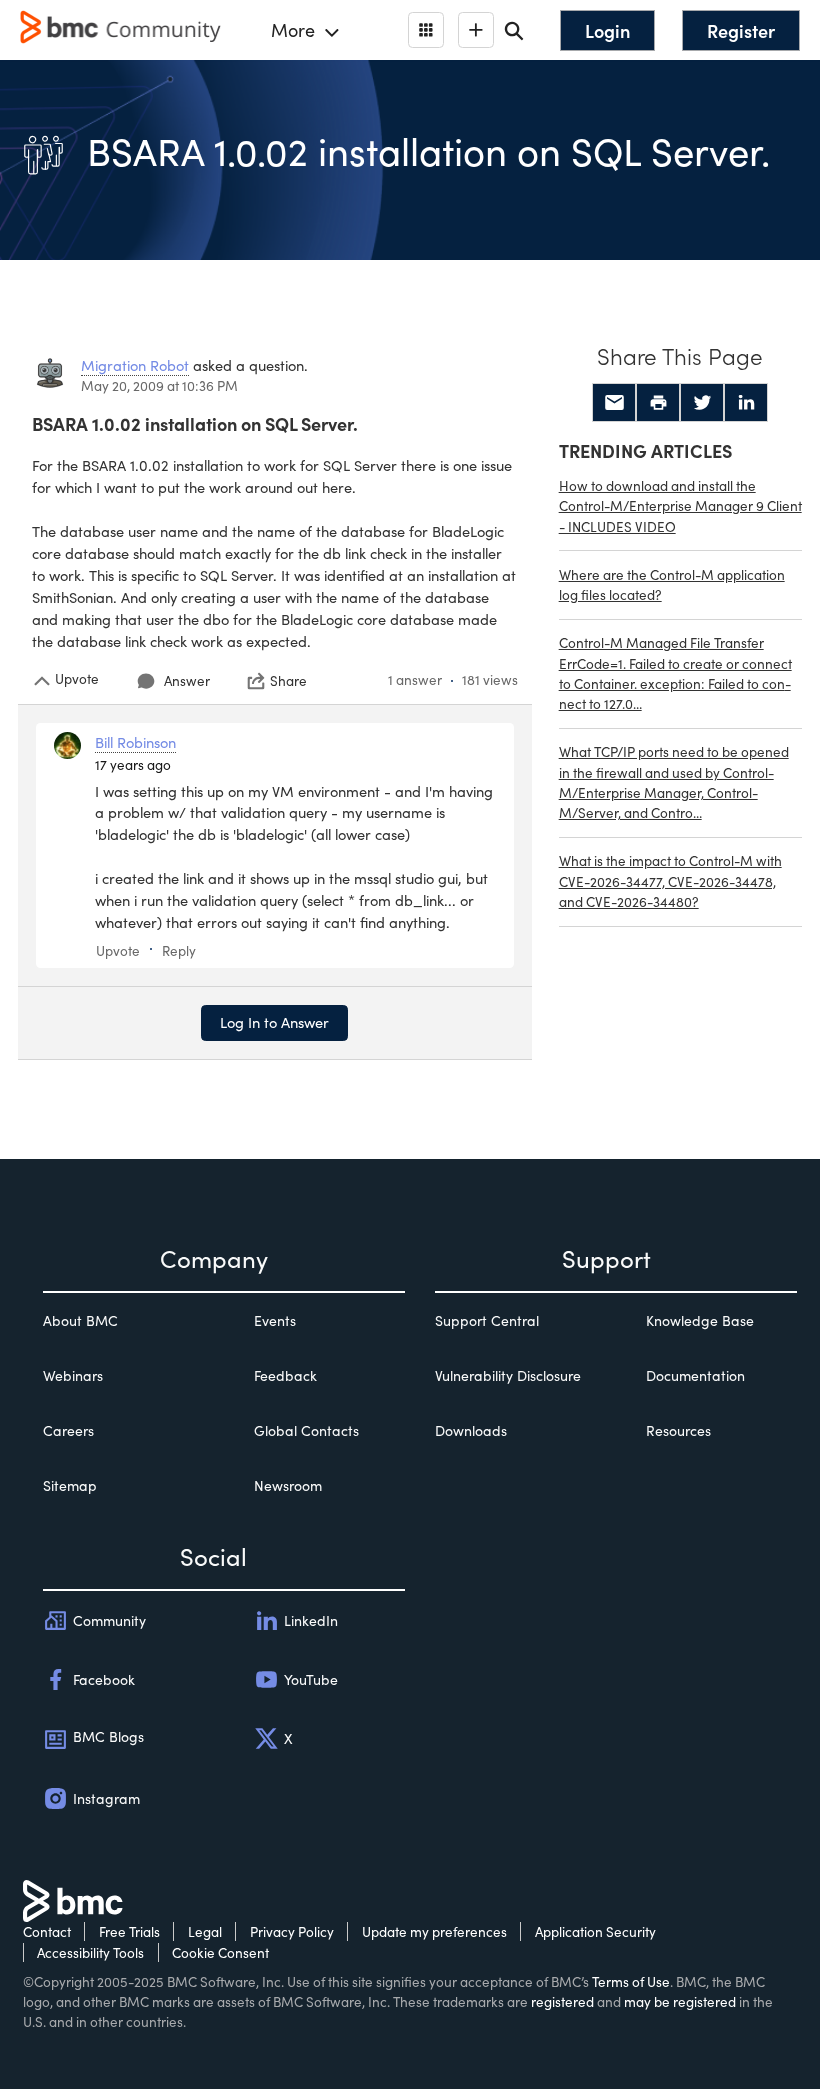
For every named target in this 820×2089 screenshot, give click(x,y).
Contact (47, 1931)
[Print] (658, 403)
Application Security (595, 1931)
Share (288, 681)
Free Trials (129, 1931)
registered (562, 2001)
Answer (187, 680)
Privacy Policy (292, 1931)
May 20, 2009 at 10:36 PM (159, 385)
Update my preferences (434, 1931)
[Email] (614, 403)
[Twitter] (702, 403)
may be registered (680, 2001)
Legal (205, 1931)
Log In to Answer (274, 1022)
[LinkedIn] (746, 403)
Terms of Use (631, 1981)
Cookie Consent (220, 1952)
